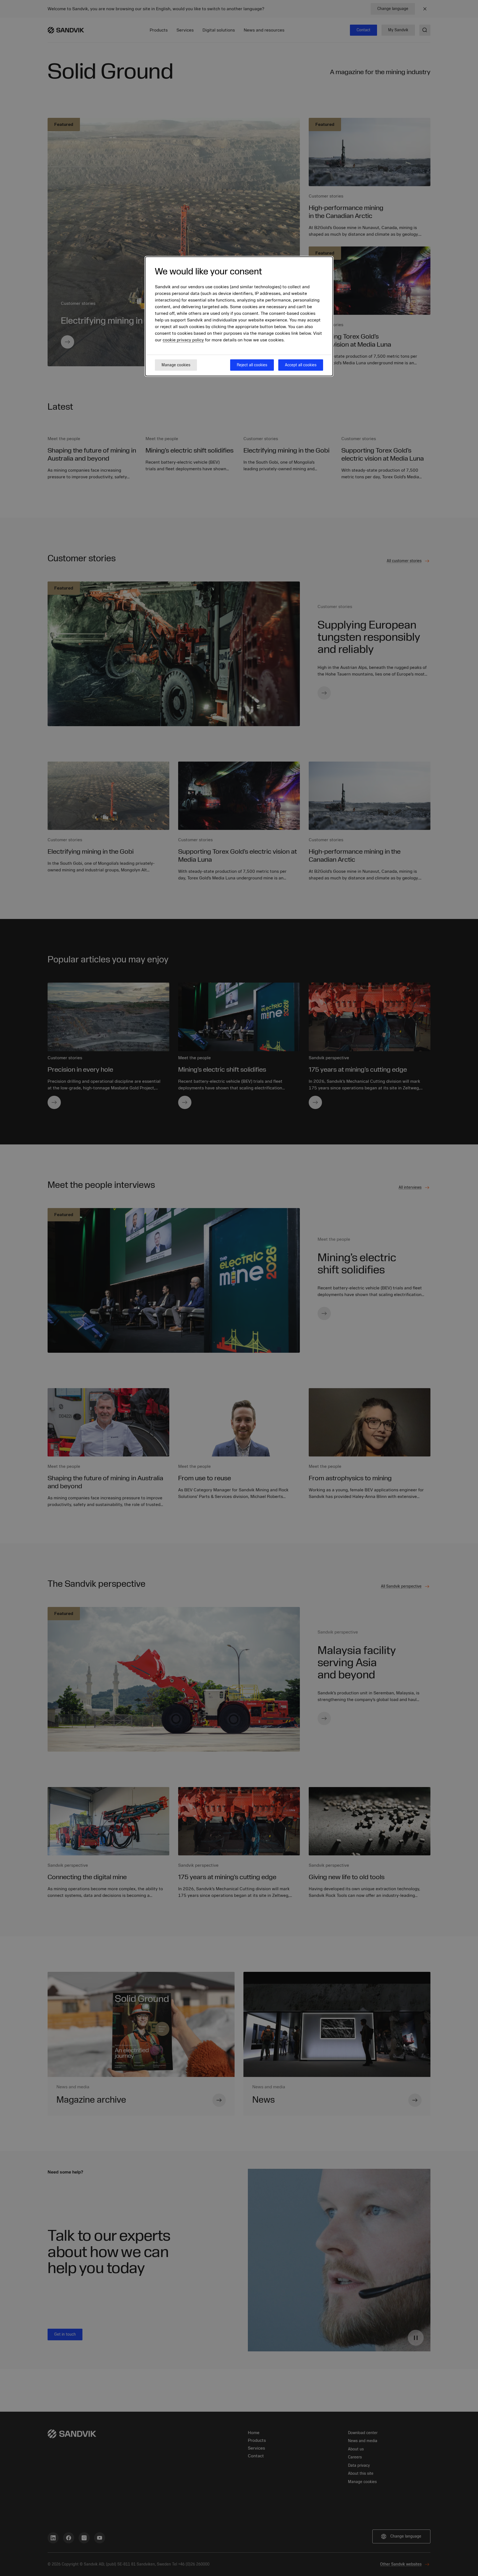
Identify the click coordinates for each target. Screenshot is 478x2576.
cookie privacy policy (183, 340)
